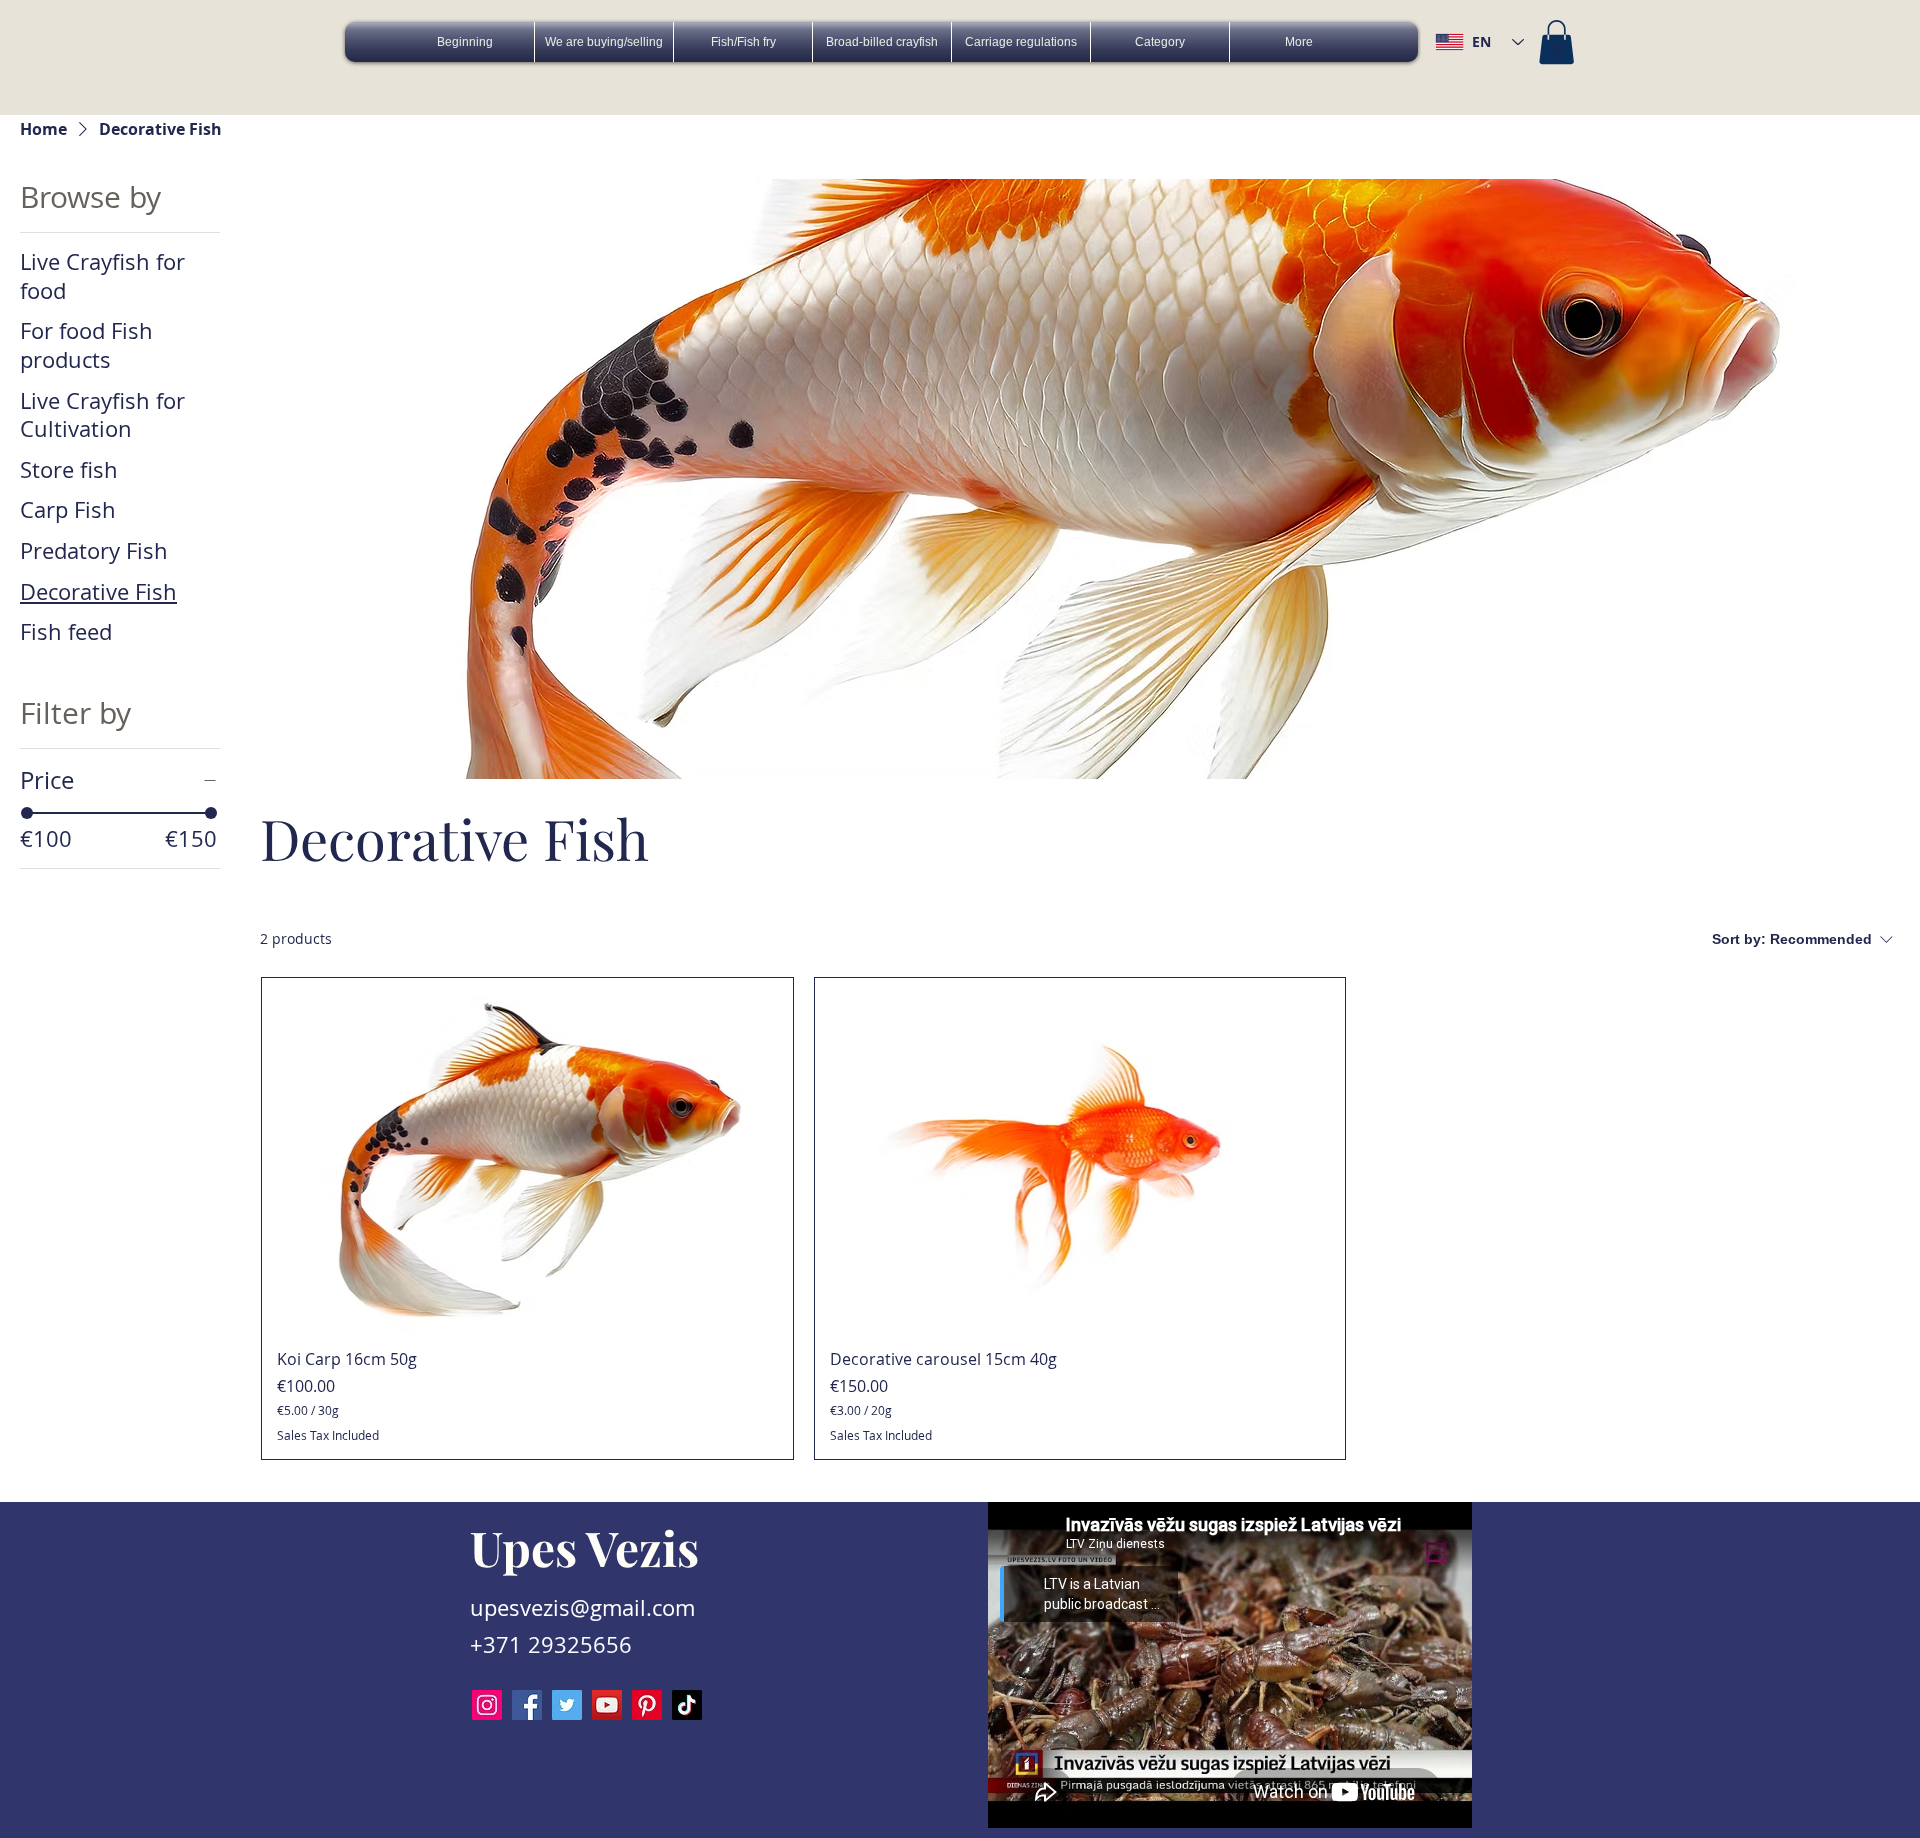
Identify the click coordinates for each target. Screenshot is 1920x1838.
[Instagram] (487, 1705)
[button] (1556, 42)
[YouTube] (607, 1705)
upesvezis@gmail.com (582, 1607)
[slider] (27, 813)
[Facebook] (527, 1705)
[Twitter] (567, 1705)
